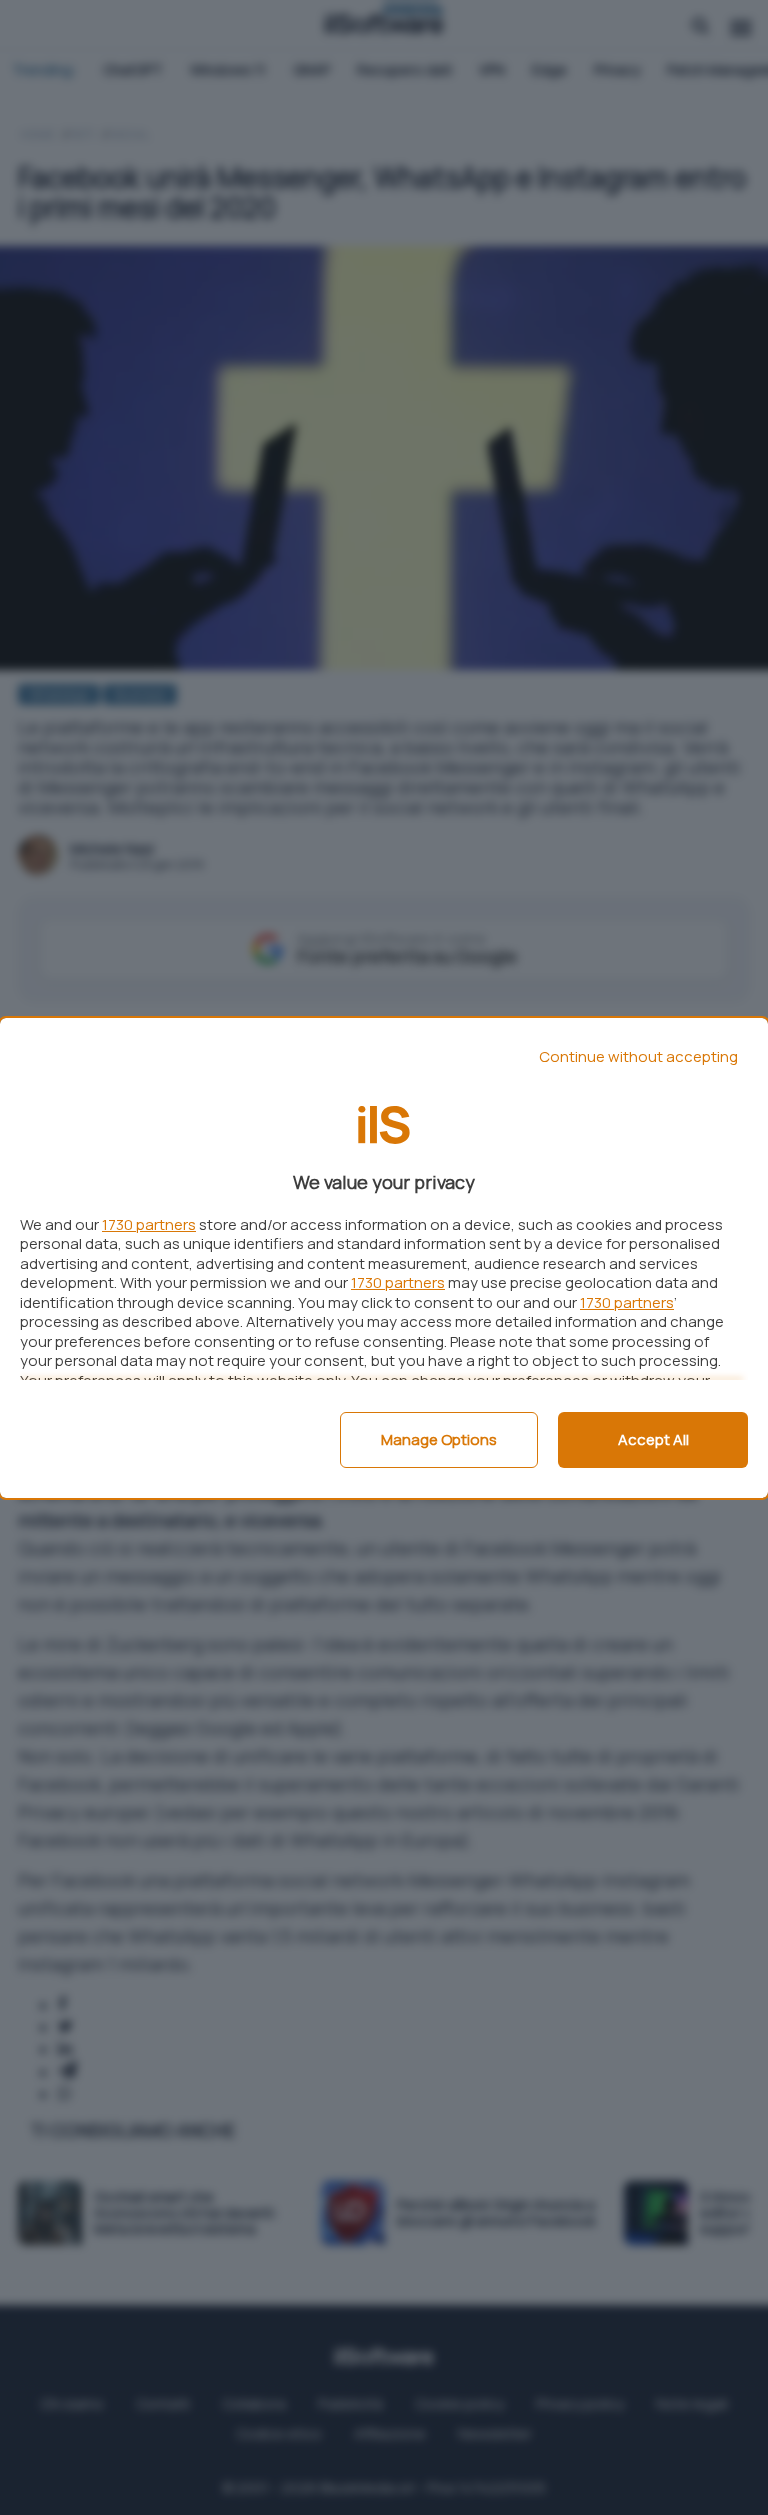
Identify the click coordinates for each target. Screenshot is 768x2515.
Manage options (439, 1439)
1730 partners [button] (149, 1224)
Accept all (653, 1439)
